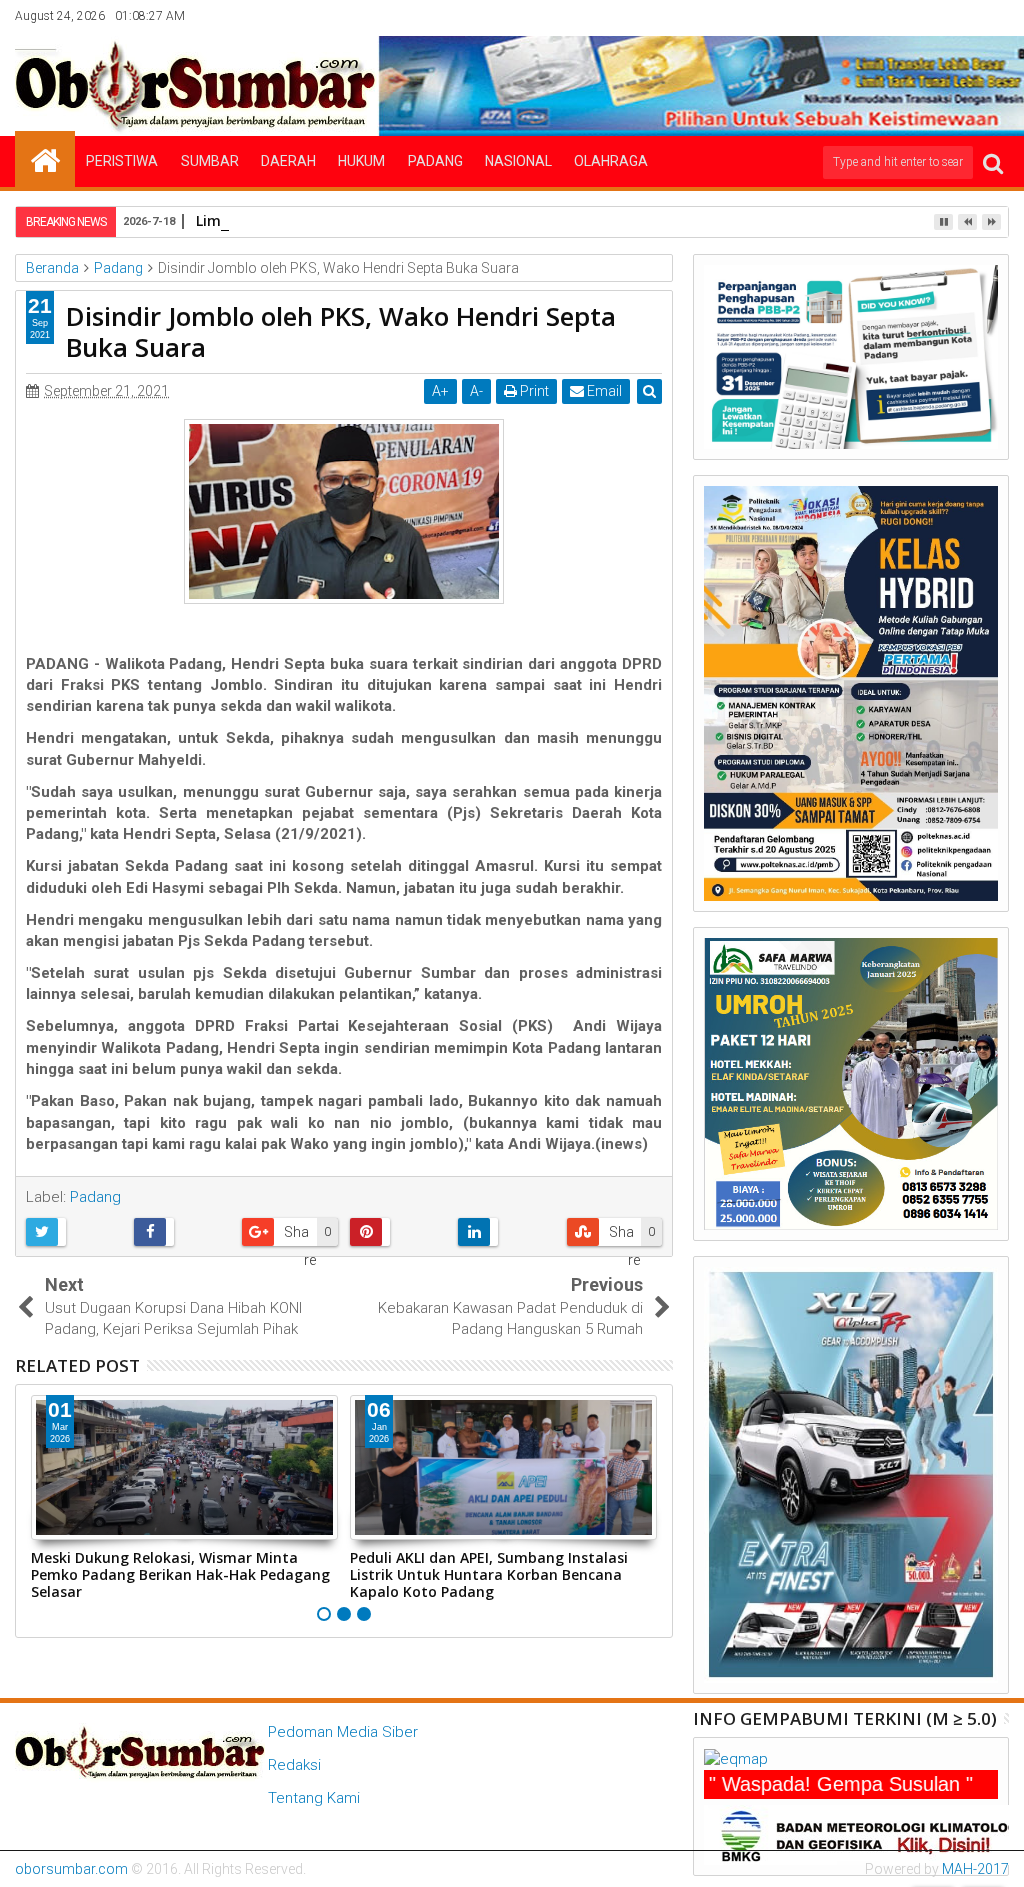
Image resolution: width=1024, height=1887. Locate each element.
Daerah (288, 161)
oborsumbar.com (71, 1869)
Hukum (361, 161)
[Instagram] (933, 16)
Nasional (518, 161)
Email (603, 391)
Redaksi (294, 1765)
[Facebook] (871, 16)
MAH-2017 (975, 1869)
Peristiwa (122, 161)
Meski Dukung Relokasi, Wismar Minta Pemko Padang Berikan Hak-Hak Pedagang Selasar (180, 1574)
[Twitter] (902, 16)
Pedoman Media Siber (343, 1732)
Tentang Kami (314, 1798)
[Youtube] (995, 16)
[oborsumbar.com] (45, 159)
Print (533, 391)
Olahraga (611, 161)
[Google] (964, 16)
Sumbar (210, 161)
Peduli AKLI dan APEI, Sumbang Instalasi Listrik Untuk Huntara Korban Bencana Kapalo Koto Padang (489, 1574)
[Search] (993, 162)
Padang (435, 161)
